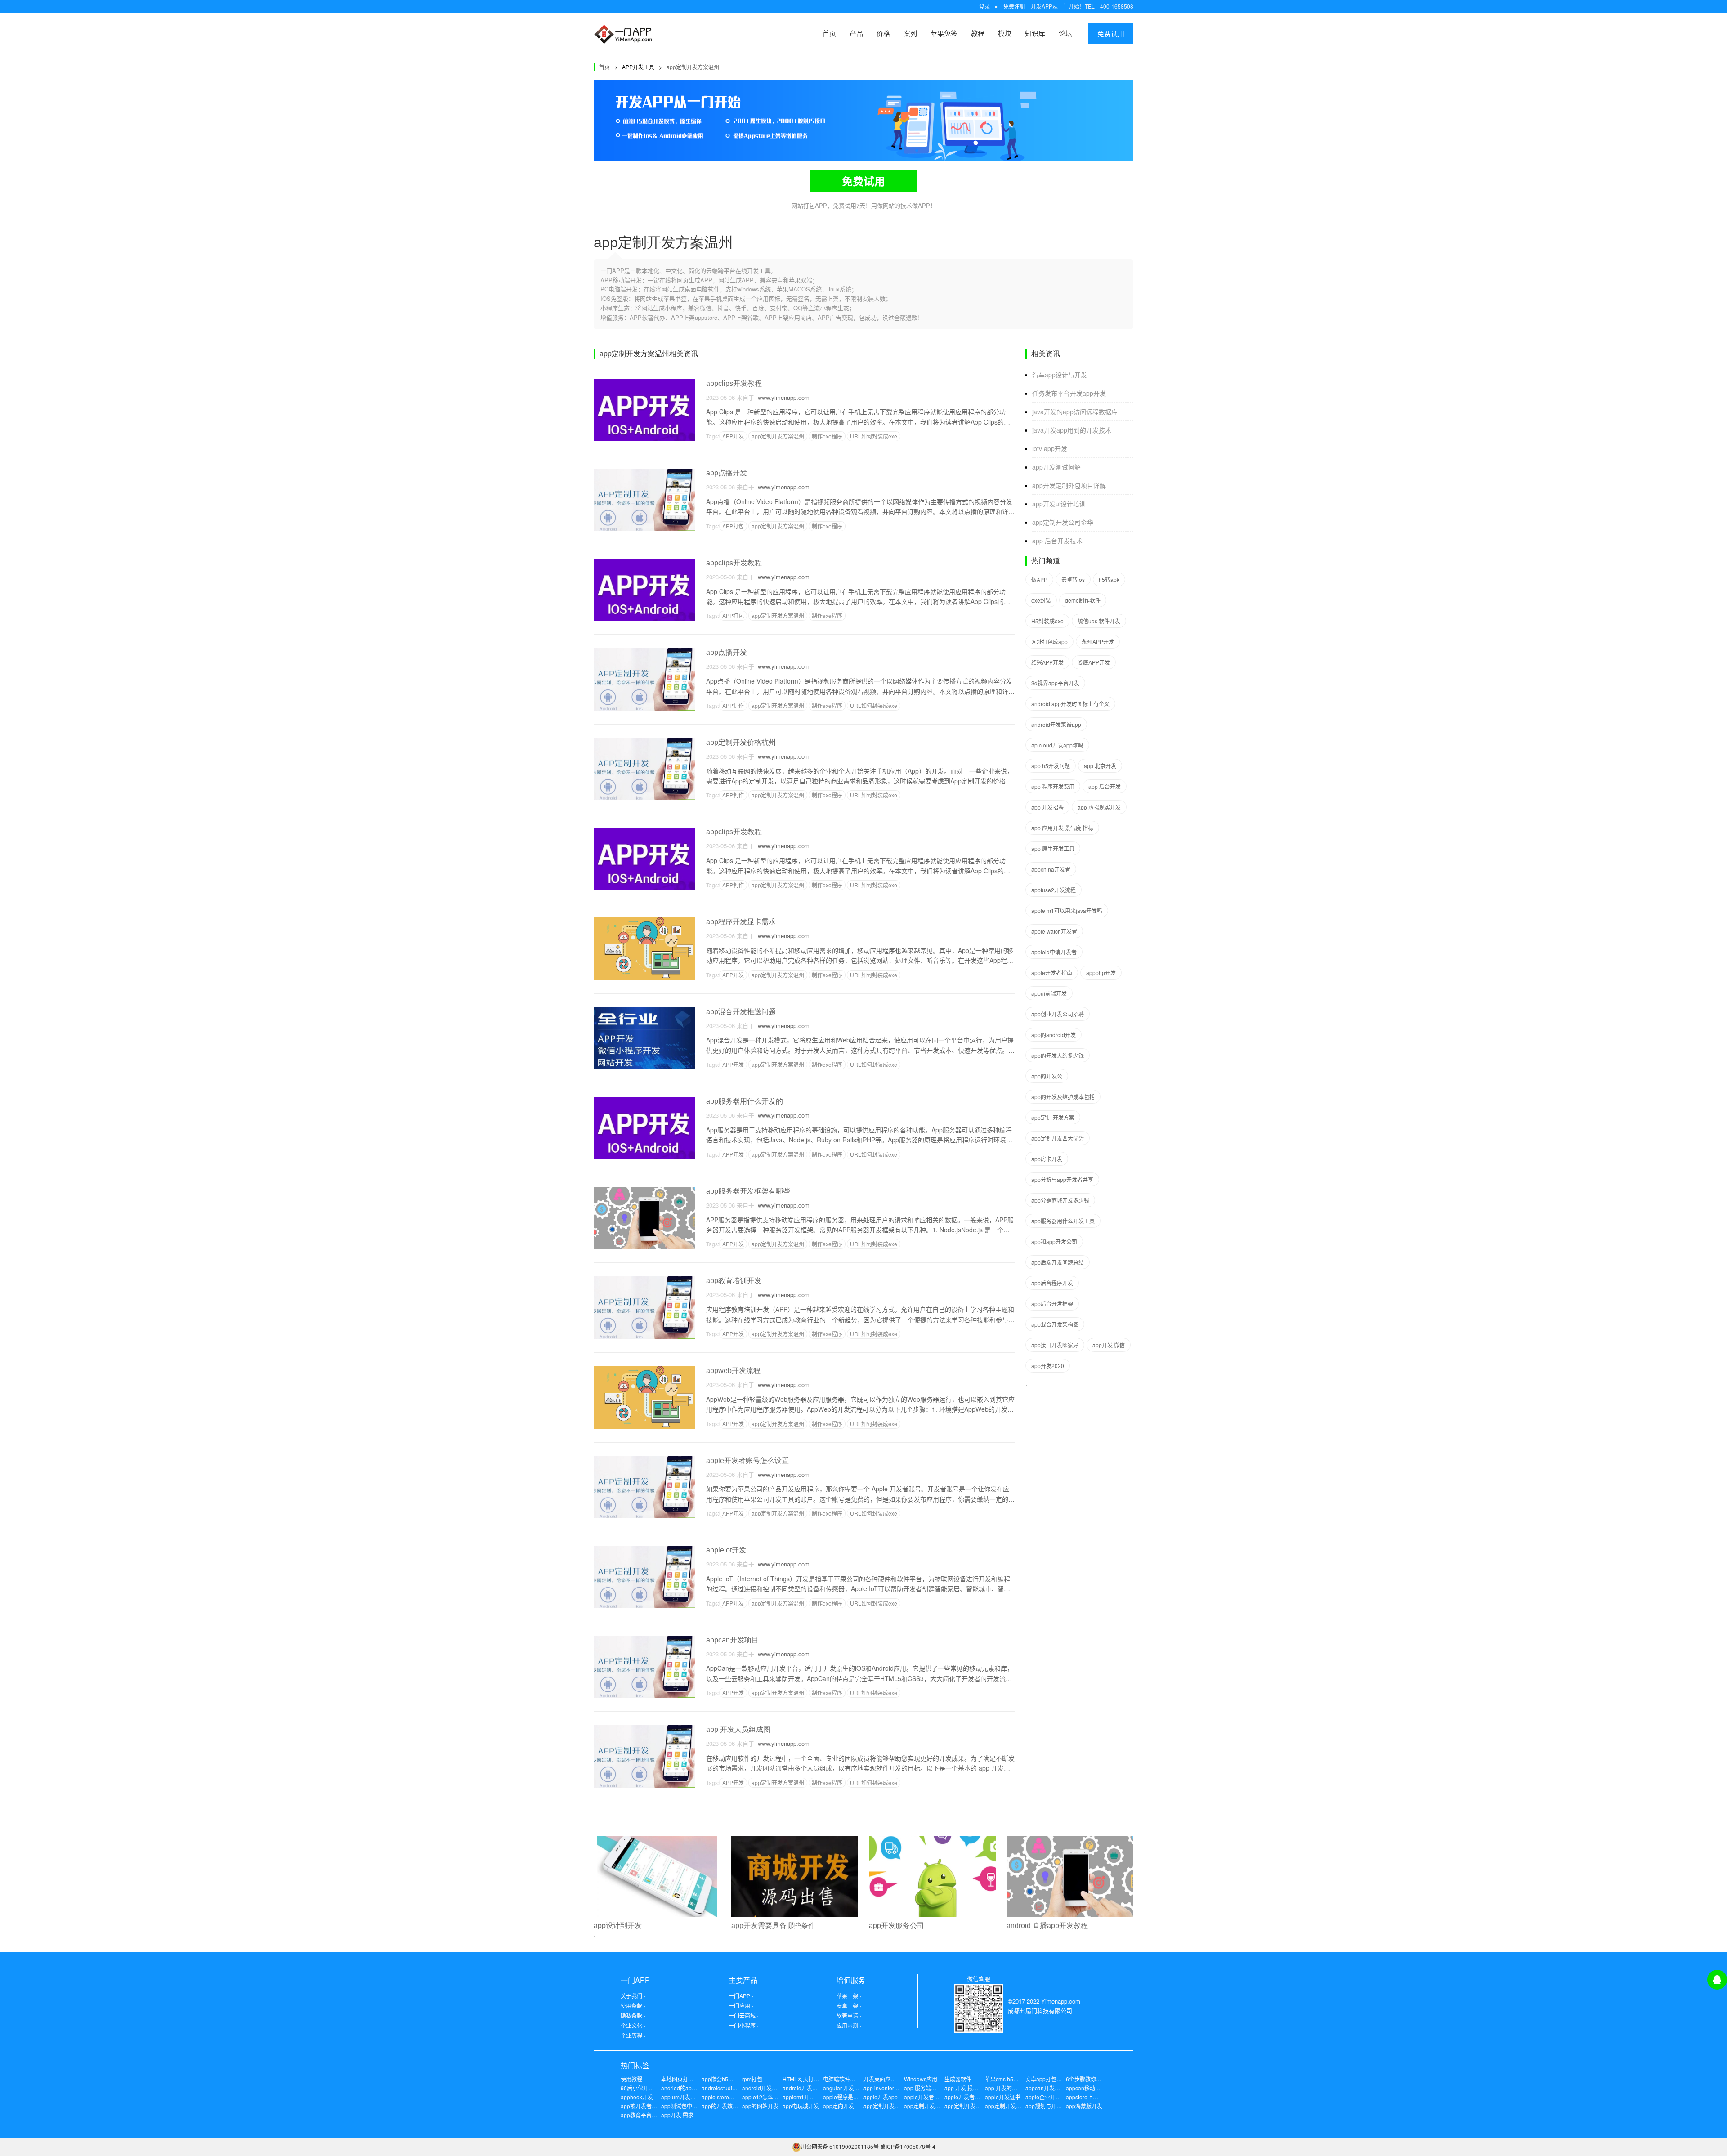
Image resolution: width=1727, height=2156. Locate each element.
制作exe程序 (827, 436)
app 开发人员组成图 (738, 1729)
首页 (829, 33)
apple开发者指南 (1052, 973)
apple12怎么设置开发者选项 (776, 2097)
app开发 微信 (1109, 1345)
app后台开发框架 (1052, 1304)
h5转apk (1109, 579)
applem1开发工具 (804, 2097)
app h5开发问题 (1051, 766)
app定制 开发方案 (1053, 1117)
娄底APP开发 (1094, 662)
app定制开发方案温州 (693, 67)
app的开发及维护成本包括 (1063, 1097)
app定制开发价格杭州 (741, 742)
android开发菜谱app (1056, 724)
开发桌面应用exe (884, 2079)
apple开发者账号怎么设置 (747, 1460)
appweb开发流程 (733, 1371)
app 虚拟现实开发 (1099, 807)
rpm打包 (752, 2079)
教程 (978, 33)
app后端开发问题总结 (1058, 1262)
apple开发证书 (1003, 2097)
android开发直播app (808, 2088)
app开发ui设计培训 (1059, 504)
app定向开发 (839, 2106)
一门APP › (741, 1996)
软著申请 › (849, 2015)
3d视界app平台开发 (1055, 683)
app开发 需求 (677, 2115)
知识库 (1035, 33)
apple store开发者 (723, 2097)
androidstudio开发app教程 (734, 2088)
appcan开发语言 (1045, 2088)
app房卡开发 (1047, 1159)
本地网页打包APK (683, 2079)
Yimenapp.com (1061, 2001)
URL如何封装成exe (874, 436)
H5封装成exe (1047, 621)
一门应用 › (741, 2006)
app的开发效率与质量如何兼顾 (739, 2106)
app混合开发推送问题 (741, 1012)
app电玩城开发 (801, 2106)
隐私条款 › (633, 2015)
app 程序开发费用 (1053, 786)
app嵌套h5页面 (720, 2079)
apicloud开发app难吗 (1057, 745)
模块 (1005, 33)
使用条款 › (633, 2006)
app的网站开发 (760, 2106)
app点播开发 (727, 473)
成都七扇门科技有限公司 (1040, 2011)
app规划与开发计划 (1049, 2106)
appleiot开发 (726, 1550)
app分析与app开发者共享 (1062, 1179)
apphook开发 (637, 2097)
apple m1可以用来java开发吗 (1067, 910)
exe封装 (1041, 600)
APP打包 (733, 526)
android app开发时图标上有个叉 (1070, 704)
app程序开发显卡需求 (741, 922)
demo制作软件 (1083, 600)
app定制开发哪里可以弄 (1014, 2106)
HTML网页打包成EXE (809, 2079)
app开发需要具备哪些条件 (773, 1926)
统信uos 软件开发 (1099, 621)
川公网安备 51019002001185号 (840, 2146)
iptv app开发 (1050, 448)
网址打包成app (1049, 642)
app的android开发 (1054, 1035)
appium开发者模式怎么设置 (695, 2097)
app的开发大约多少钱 (1058, 1055)
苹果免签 (944, 33)
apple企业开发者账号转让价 (1059, 2097)
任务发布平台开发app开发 (1069, 393)
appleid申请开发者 (1054, 952)
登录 (984, 6)
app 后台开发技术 (1057, 541)
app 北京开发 (1100, 766)
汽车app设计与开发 (1060, 375)
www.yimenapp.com (782, 397)
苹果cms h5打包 (1004, 2079)
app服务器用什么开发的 (745, 1101)
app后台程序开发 (1052, 1283)
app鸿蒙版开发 (1084, 2106)
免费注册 (1014, 6)
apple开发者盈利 (965, 2097)
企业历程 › (633, 2035)
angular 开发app (843, 2088)
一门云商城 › (744, 2015)
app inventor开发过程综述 (895, 2088)
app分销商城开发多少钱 (1060, 1200)
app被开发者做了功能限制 (652, 2106)
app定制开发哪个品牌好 (973, 2106)
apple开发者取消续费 (930, 2097)
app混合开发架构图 (1055, 1324)
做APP (1039, 579)
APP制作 (733, 705)
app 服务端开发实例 (928, 2088)
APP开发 (733, 436)
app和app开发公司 (1054, 1241)
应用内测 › (849, 2025)
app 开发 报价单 (964, 2088)
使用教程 (631, 2079)
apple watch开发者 (1054, 931)
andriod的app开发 (683, 2088)
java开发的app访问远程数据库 (1075, 412)
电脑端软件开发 (842, 2079)
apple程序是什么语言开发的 (857, 2097)
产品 (856, 33)
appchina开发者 (1051, 869)
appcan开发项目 (732, 1640)
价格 (883, 33)
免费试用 (1111, 34)
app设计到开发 (618, 1926)
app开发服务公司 (897, 1926)
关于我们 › (633, 1996)
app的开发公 (1047, 1076)
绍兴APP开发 (1047, 662)
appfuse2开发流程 (1054, 890)
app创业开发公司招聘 (1058, 1014)
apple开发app (881, 2097)
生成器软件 (958, 2079)
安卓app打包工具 (1046, 2079)
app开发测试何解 (1056, 467)
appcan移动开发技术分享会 (1099, 2088)
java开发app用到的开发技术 (1072, 430)
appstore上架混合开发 (1093, 2097)
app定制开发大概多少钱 (893, 2106)
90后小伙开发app (642, 2088)
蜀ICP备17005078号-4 (908, 2146)
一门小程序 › (744, 2025)
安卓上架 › (849, 2006)
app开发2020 (1048, 1366)
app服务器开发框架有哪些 (748, 1191)
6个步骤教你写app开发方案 (1099, 2079)
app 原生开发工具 (1053, 848)
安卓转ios (1073, 579)
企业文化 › (633, 2025)
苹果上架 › (849, 1996)
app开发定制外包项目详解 (1069, 485)
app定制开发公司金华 (1063, 522)
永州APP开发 (1098, 642)
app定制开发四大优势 (1058, 1138)
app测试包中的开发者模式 (693, 2106)
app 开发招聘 (1047, 807)
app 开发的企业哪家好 (1012, 2088)
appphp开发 (1101, 973)
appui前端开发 (1049, 993)
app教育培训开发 (734, 1281)
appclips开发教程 (734, 383)
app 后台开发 (1105, 786)
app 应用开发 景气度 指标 (1062, 828)
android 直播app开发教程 (1047, 1926)
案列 (910, 33)
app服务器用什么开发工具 (1063, 1221)
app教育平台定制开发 (647, 2115)
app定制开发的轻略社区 (933, 2106)
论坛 (1065, 33)
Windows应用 (921, 2079)
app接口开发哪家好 (1055, 1345)
